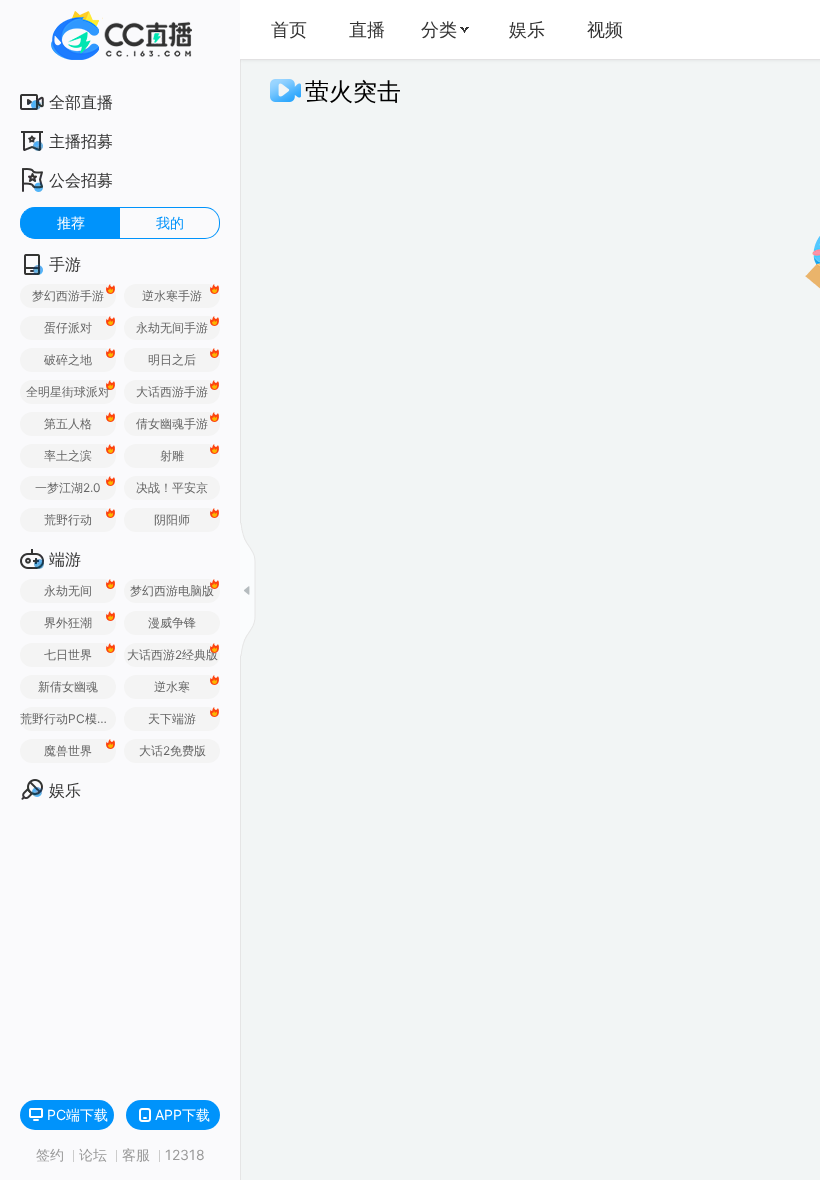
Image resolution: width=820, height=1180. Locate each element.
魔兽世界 (68, 750)
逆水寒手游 (172, 295)
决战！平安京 (172, 487)
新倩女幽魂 (68, 686)
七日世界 (68, 654)
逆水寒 (172, 686)
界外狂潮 (68, 622)
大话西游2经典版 (172, 654)
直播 (367, 29)
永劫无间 (68, 590)
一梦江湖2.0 (68, 487)
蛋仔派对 (68, 327)
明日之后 (172, 359)
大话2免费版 (172, 750)
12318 (185, 1154)
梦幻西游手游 (68, 295)
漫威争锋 (172, 622)
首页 (289, 29)
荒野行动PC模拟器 (68, 718)
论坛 (95, 1154)
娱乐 (527, 29)
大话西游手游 (172, 391)
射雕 (172, 455)
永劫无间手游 (172, 327)
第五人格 (68, 423)
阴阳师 (172, 519)
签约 (52, 1154)
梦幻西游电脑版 (172, 590)
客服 (138, 1154)
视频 (605, 29)
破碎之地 (68, 359)
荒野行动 (68, 519)
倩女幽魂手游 (172, 423)
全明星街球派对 (68, 391)
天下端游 (172, 718)
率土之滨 (68, 455)
